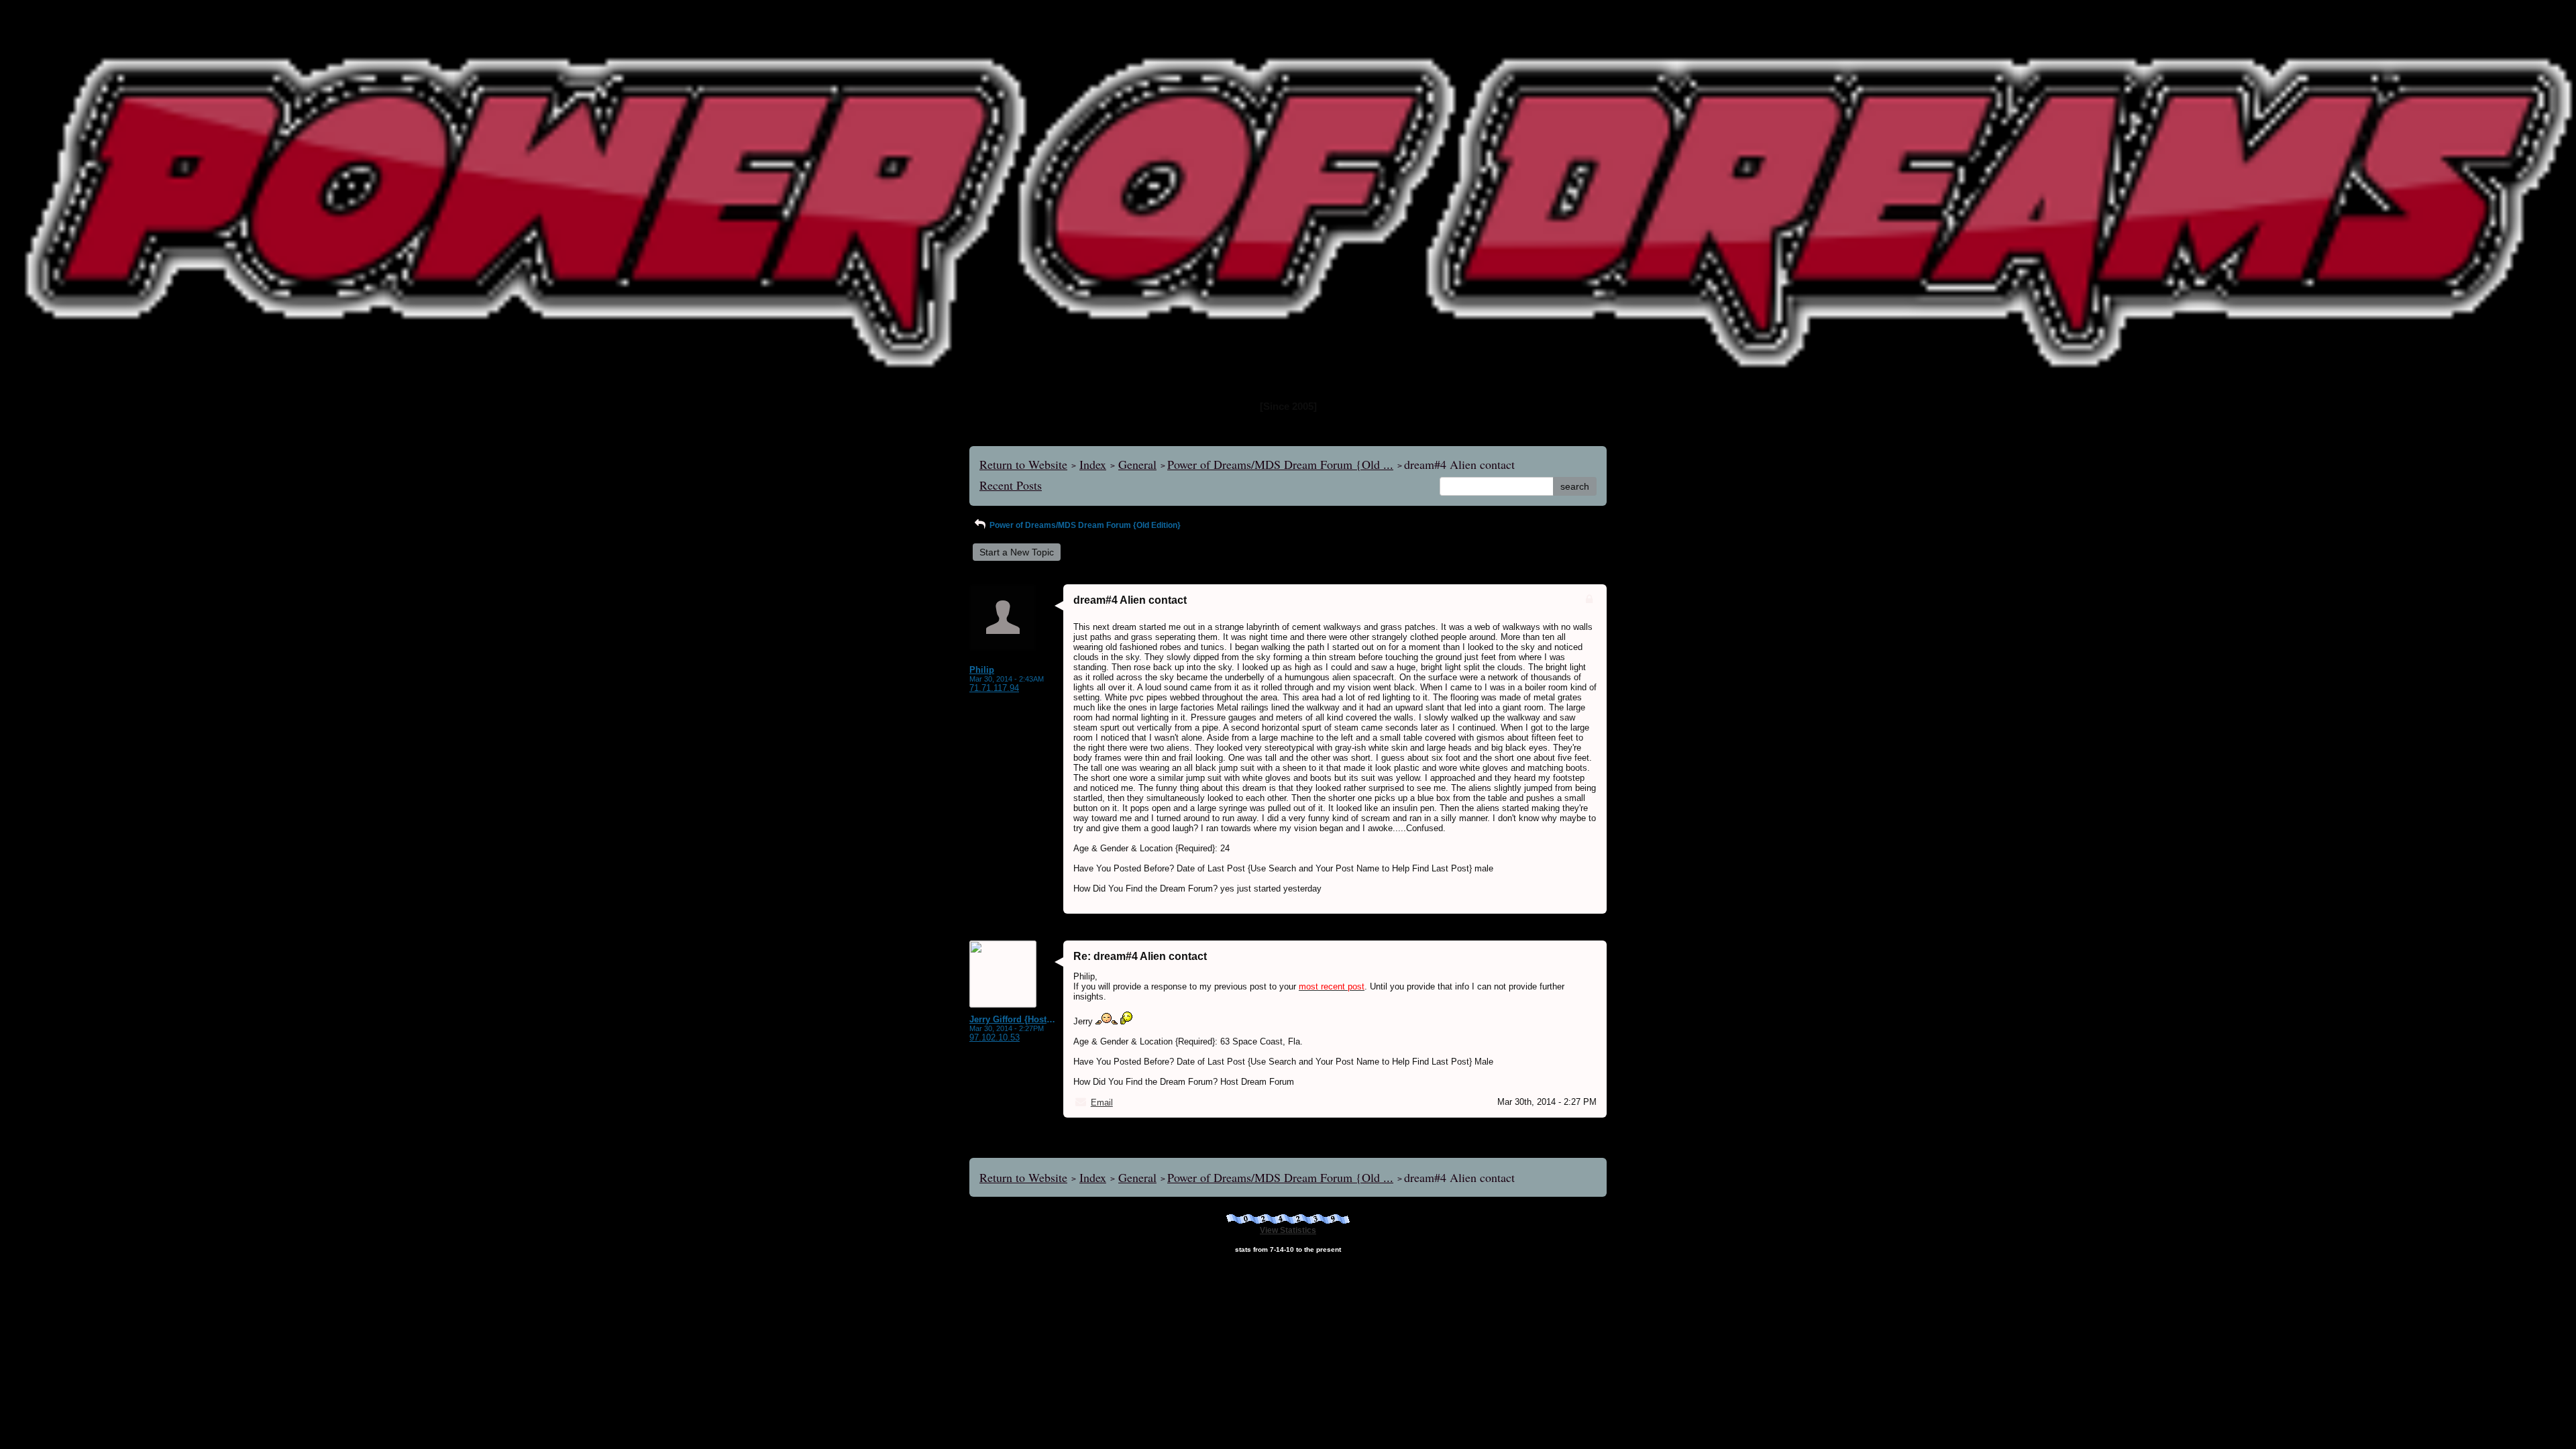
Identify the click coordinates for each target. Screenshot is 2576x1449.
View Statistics (1288, 1230)
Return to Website (1023, 464)
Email (1102, 1103)
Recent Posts (1011, 485)
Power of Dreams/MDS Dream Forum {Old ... (1280, 464)
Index (1093, 464)
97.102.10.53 (995, 1037)
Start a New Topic (1017, 552)
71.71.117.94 (994, 688)
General (1137, 464)
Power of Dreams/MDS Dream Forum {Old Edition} (1084, 525)
